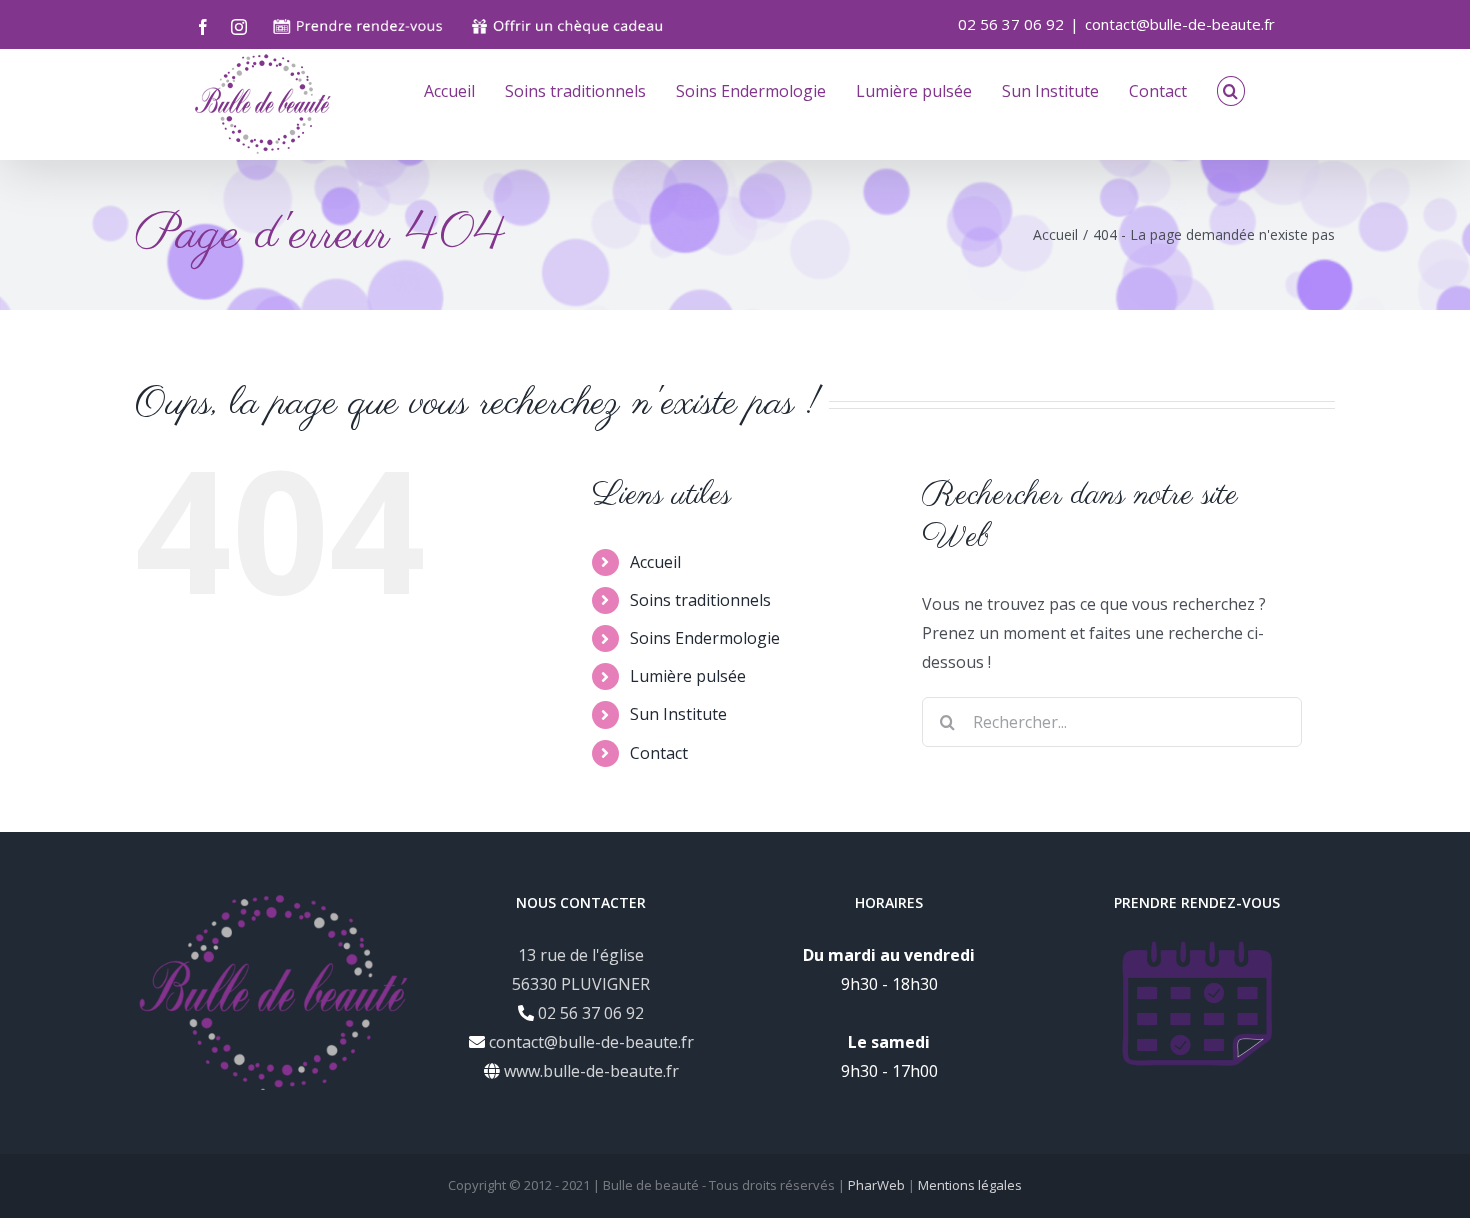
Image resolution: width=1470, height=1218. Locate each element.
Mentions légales (970, 1185)
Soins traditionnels (700, 600)
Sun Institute (678, 714)
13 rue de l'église (581, 955)
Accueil (655, 562)
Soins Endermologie (705, 638)
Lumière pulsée (688, 676)
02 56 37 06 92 (589, 1013)
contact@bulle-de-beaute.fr (1180, 24)
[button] (1231, 89)
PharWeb (876, 1185)
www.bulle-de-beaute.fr (589, 1071)
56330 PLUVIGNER (581, 984)
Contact (659, 753)
